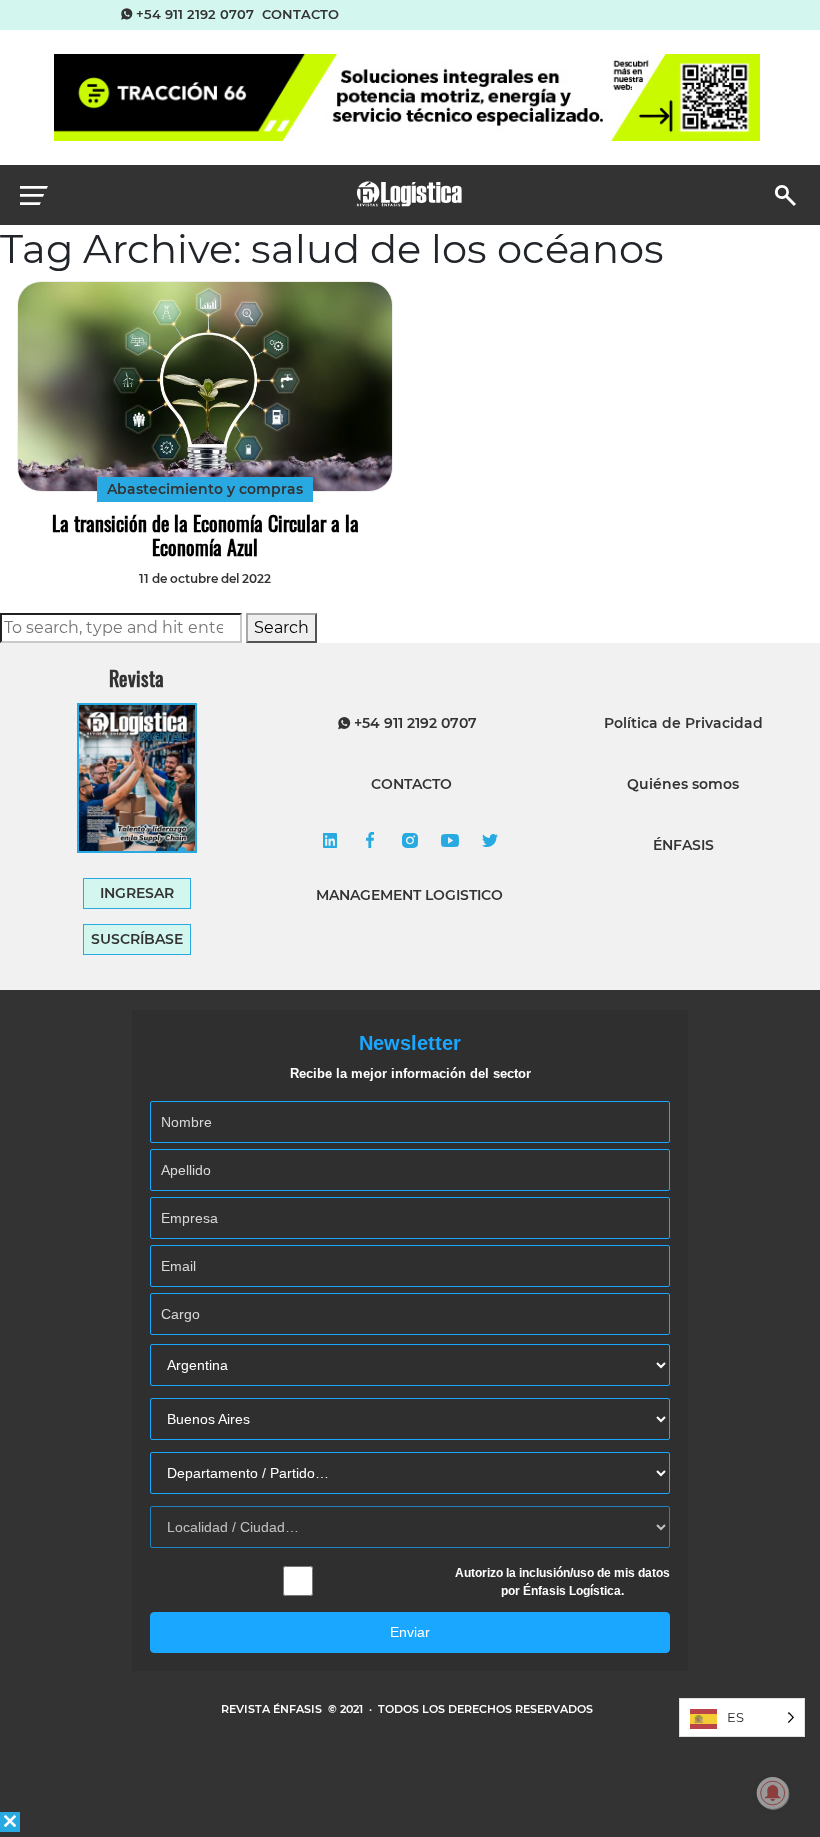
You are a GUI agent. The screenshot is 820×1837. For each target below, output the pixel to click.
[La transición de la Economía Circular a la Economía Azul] (204, 386)
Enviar (410, 1632)
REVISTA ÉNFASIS (273, 1709)
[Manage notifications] (773, 1793)
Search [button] (281, 627)
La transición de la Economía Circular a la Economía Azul (205, 535)
